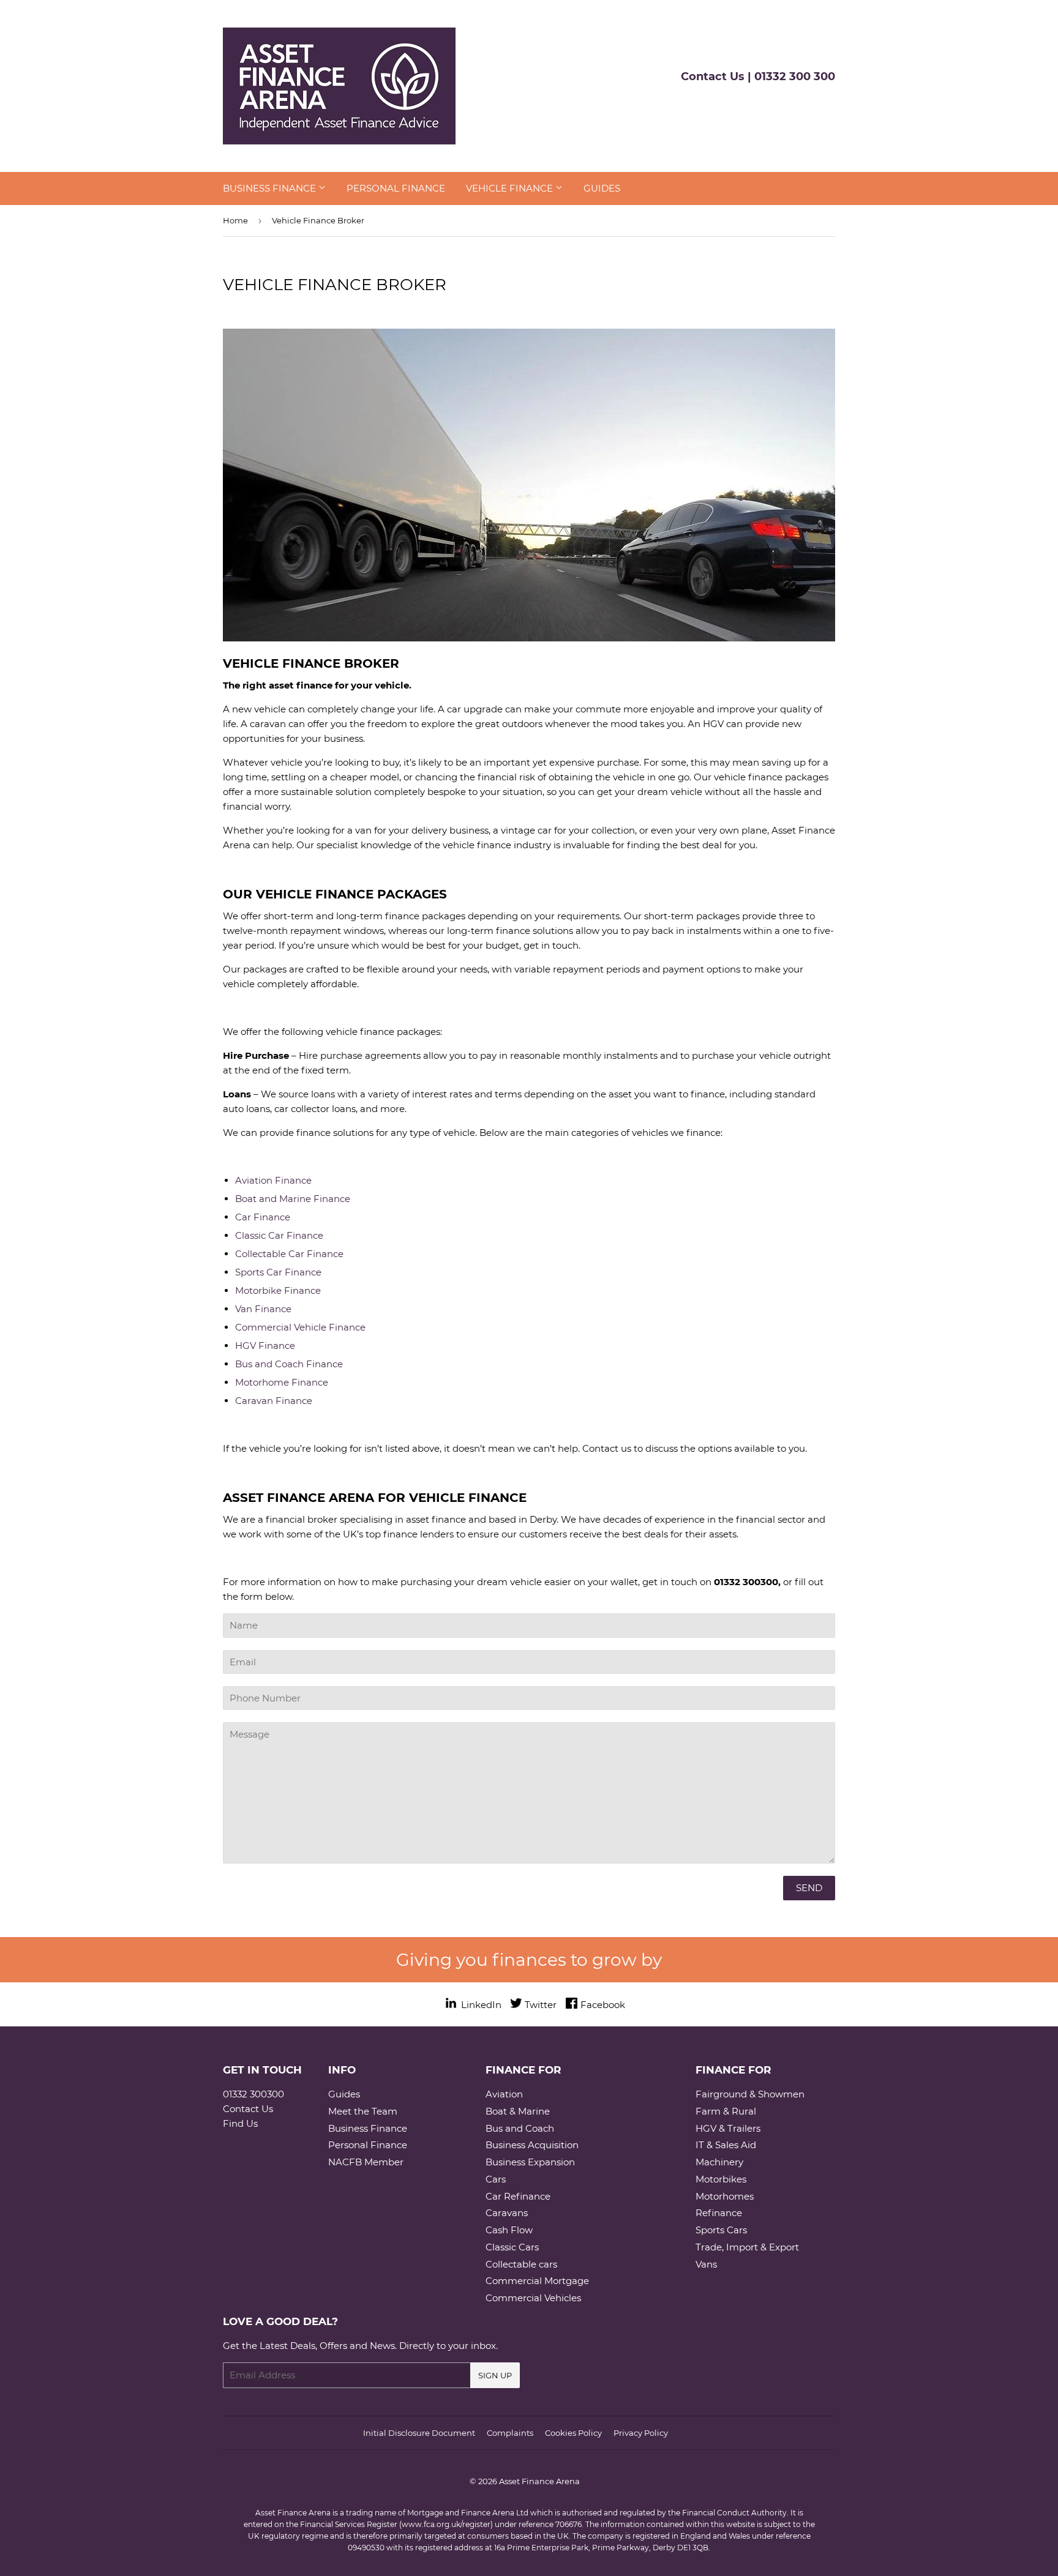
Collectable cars (521, 2264)
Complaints (510, 2433)
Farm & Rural (726, 2111)
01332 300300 (253, 2094)
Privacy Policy (641, 2433)
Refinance (719, 2213)
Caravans (507, 2213)
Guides (602, 188)
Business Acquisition (532, 2145)
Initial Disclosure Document (419, 2433)
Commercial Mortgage (537, 2281)
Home (235, 220)
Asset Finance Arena (539, 2481)
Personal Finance (396, 188)
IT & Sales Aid (726, 2145)
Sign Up (495, 2375)
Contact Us (248, 2109)
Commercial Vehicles (533, 2298)
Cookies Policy (573, 2433)
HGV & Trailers (728, 2128)
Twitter (541, 2005)
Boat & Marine (518, 2111)
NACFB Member (366, 2162)
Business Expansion (530, 2162)
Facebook (603, 2005)
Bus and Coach (520, 2128)
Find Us (240, 2123)
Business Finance (271, 188)
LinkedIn (480, 2005)
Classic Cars (512, 2247)
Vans (706, 2264)
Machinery (719, 2162)
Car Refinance (518, 2196)
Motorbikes (721, 2179)
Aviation (504, 2094)
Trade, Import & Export (747, 2247)
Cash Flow (509, 2230)
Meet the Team (363, 2111)
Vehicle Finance (511, 188)
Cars (496, 2179)
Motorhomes (725, 2196)
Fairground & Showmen (750, 2094)
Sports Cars (721, 2230)
